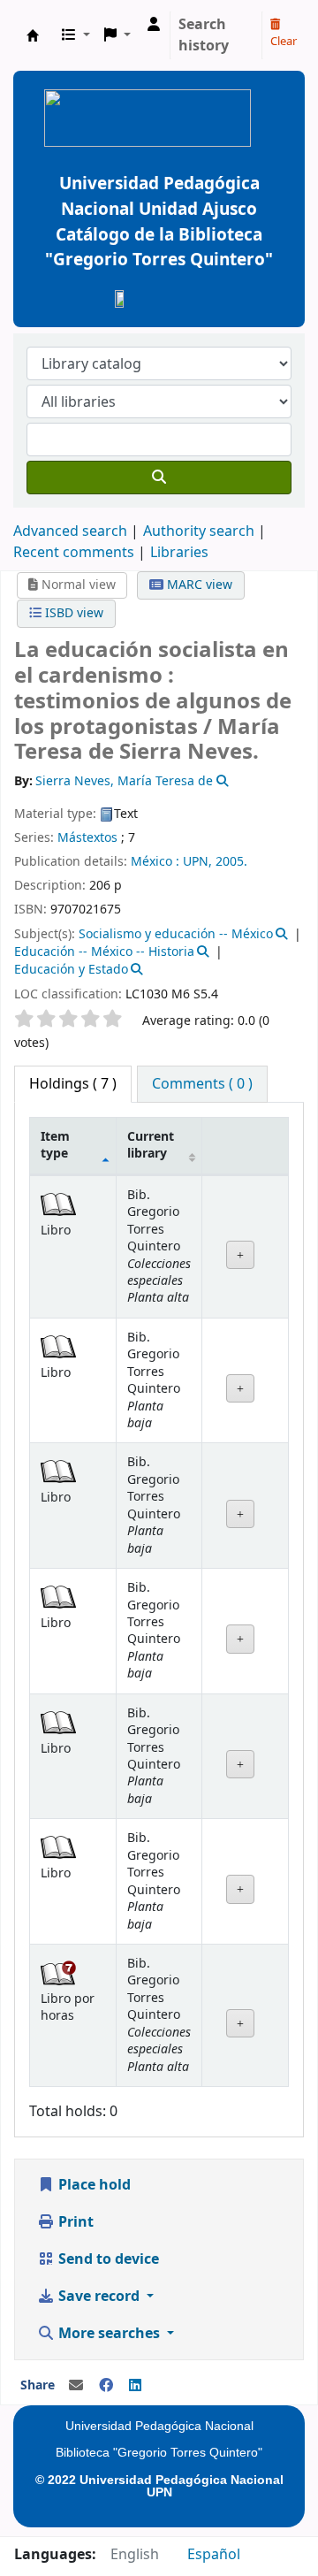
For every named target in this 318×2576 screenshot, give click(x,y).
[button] (76, 35)
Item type (55, 1145)
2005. (231, 862)
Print (74, 2222)
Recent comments (74, 553)
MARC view (198, 585)
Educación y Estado (71, 970)
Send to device (107, 2259)
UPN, (197, 862)
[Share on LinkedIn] (135, 2386)
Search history (204, 35)
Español (214, 2555)
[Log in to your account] (154, 25)
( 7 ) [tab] (73, 1084)
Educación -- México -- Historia (104, 952)
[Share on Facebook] (106, 2386)
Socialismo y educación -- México (176, 934)
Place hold (93, 2185)
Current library (151, 1145)
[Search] (159, 478)
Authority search (199, 531)
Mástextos (87, 838)
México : (155, 862)
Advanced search (70, 531)
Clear (284, 41)
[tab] (202, 1084)
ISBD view (72, 613)
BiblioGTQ (33, 35)
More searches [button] (109, 2334)
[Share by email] (76, 2386)
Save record (99, 2297)
